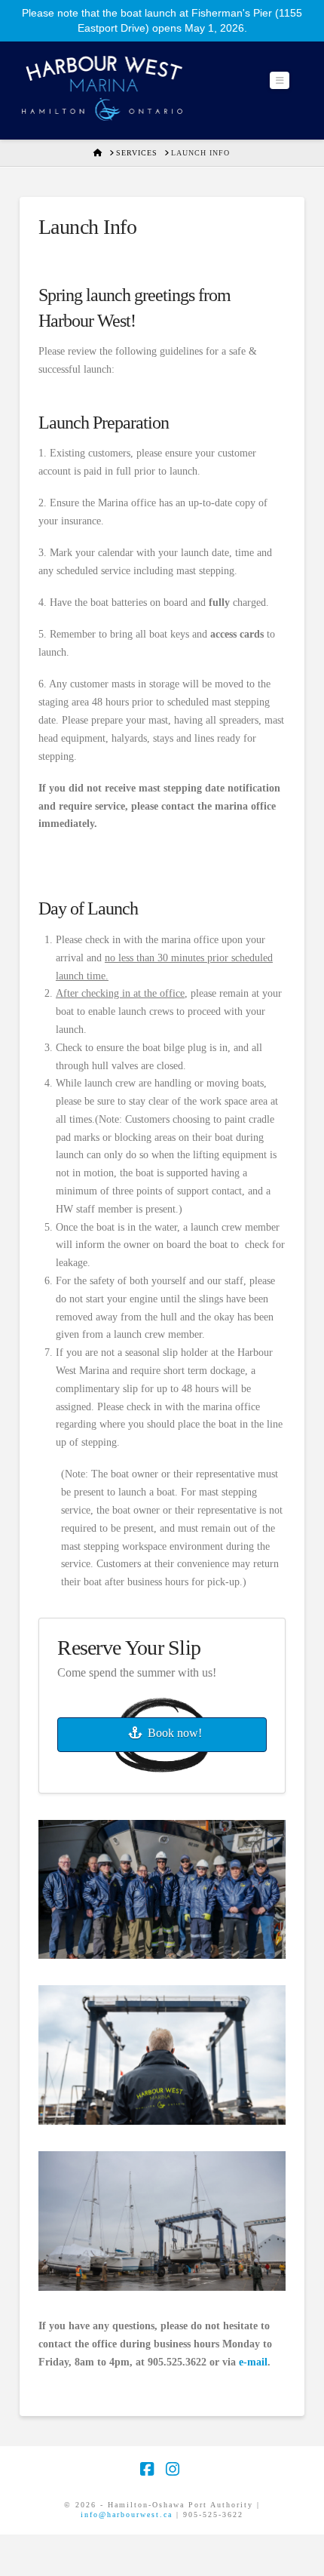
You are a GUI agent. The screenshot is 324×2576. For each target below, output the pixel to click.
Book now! (175, 1733)
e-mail (253, 2362)
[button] (280, 80)
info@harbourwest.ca (127, 2515)
